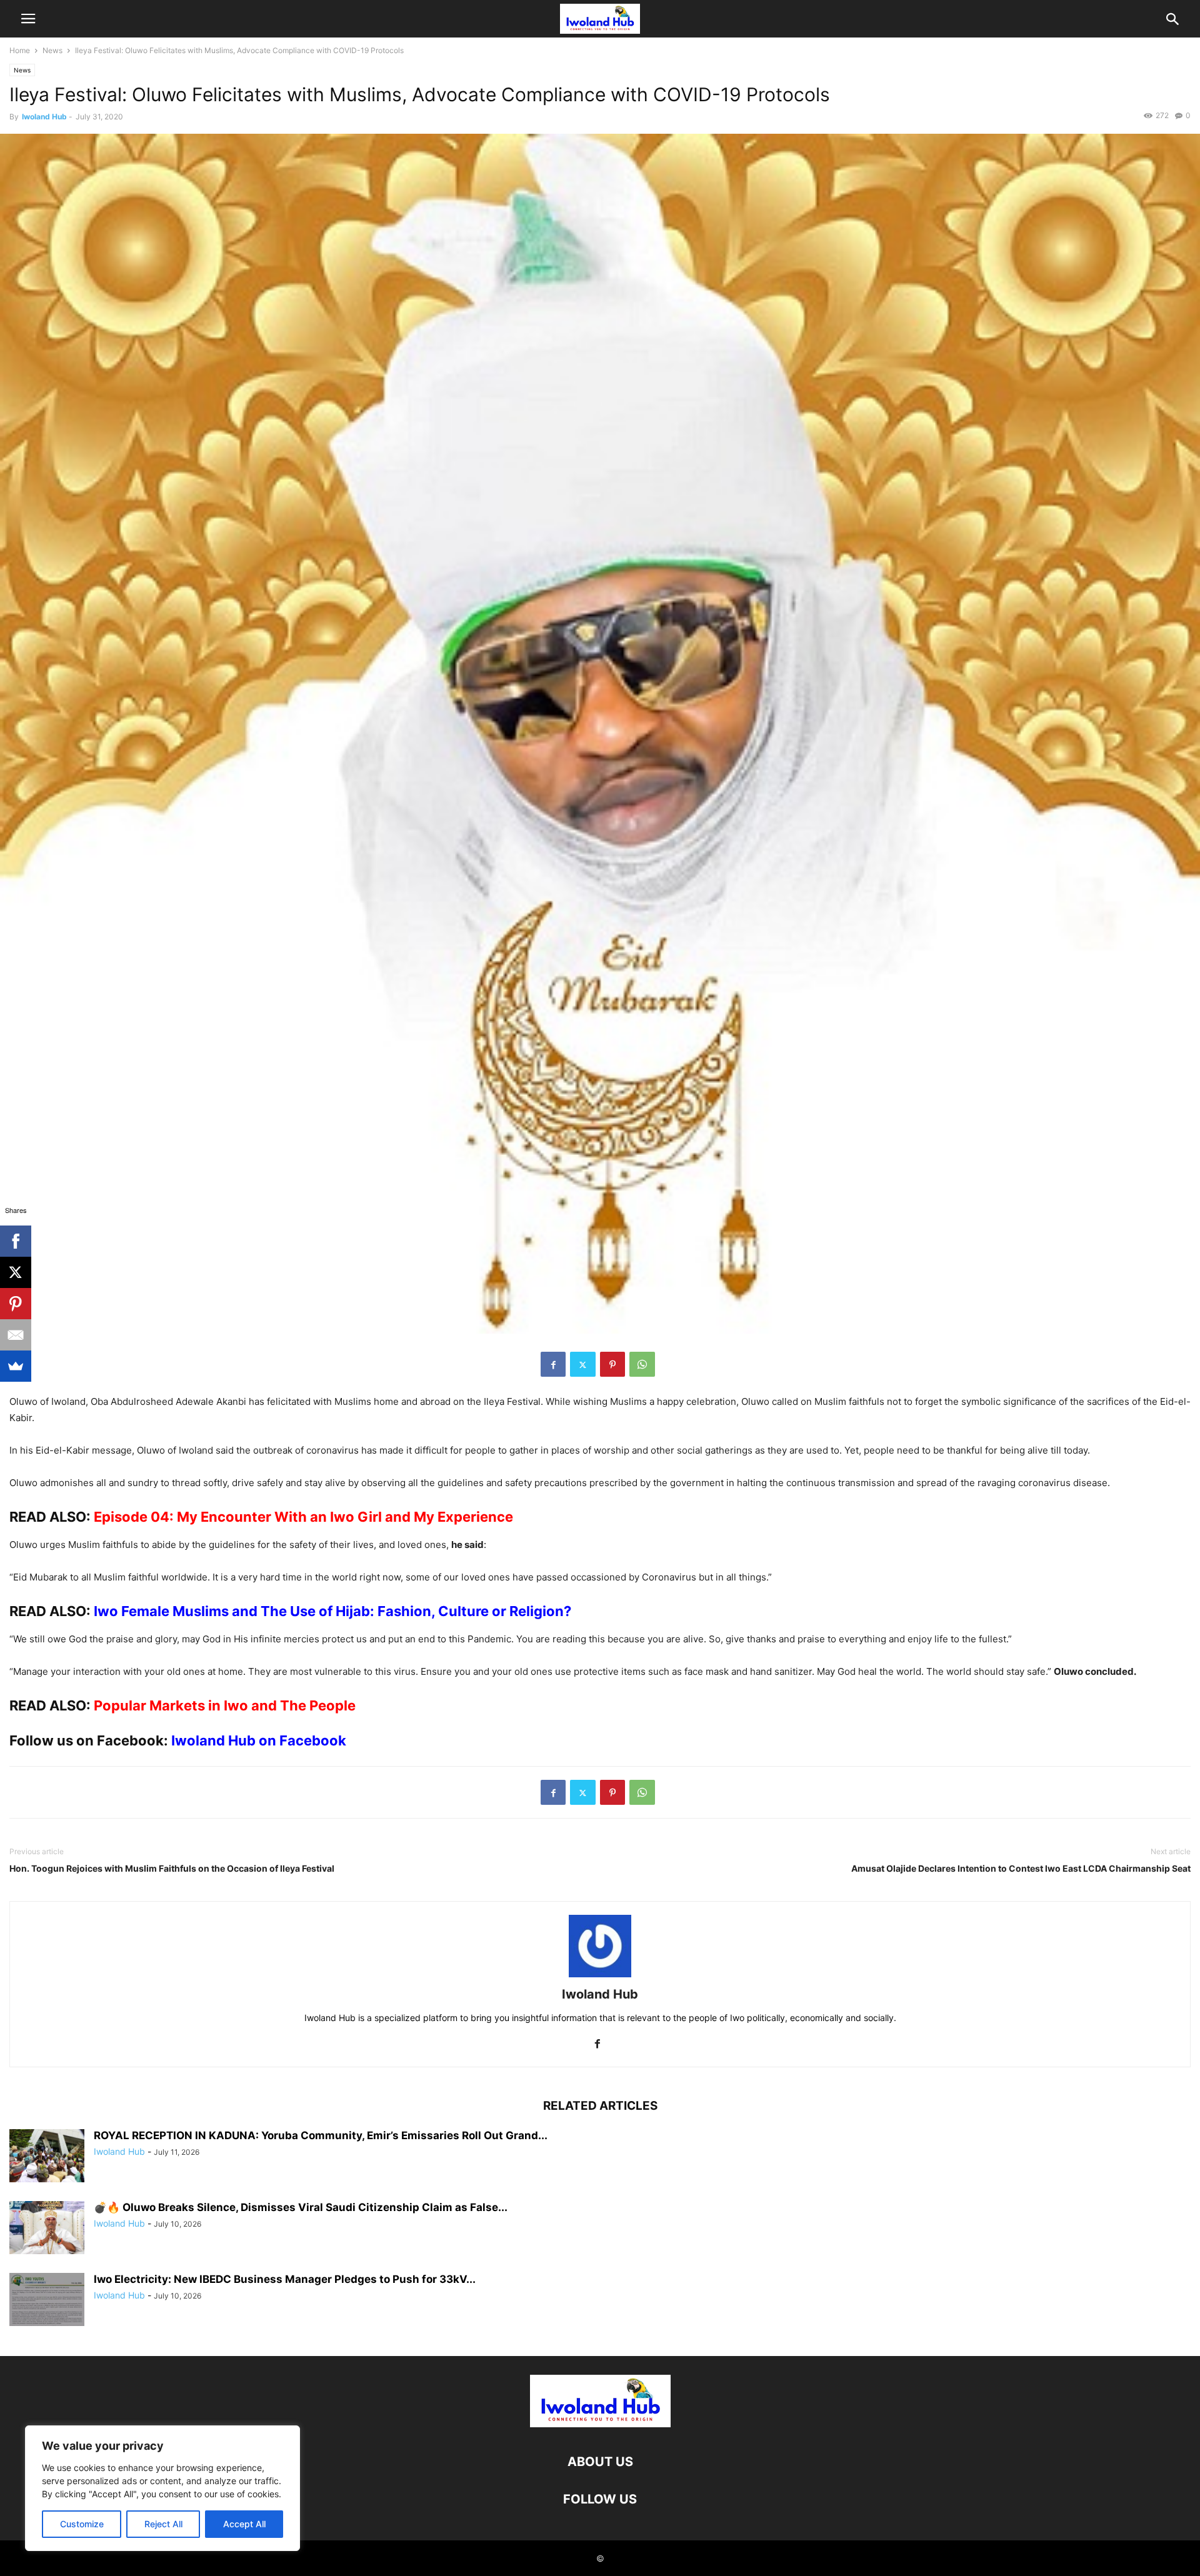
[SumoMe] (16, 1366)
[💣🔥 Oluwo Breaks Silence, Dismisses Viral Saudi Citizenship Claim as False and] (47, 2229)
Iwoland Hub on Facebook (259, 1740)
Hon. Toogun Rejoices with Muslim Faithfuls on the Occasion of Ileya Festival (172, 1868)
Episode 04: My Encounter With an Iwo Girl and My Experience (303, 1517)
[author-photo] (600, 1977)
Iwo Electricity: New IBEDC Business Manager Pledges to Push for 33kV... (285, 2279)
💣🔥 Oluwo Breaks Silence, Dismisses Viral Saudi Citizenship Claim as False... (301, 2207)
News (52, 50)
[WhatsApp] (642, 1364)
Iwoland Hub (44, 117)
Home (20, 50)
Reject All (163, 2524)
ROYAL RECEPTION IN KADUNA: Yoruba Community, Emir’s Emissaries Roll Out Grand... (321, 2135)
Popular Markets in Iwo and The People (225, 1705)
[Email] (16, 1335)
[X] (16, 1272)
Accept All (244, 2524)
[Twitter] (583, 1364)
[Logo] (600, 2424)
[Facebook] (553, 1364)
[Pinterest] (612, 1364)
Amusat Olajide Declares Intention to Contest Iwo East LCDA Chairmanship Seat (1021, 1868)
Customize (82, 2524)
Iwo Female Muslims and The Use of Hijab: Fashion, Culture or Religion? (332, 1611)
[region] (162, 2488)
